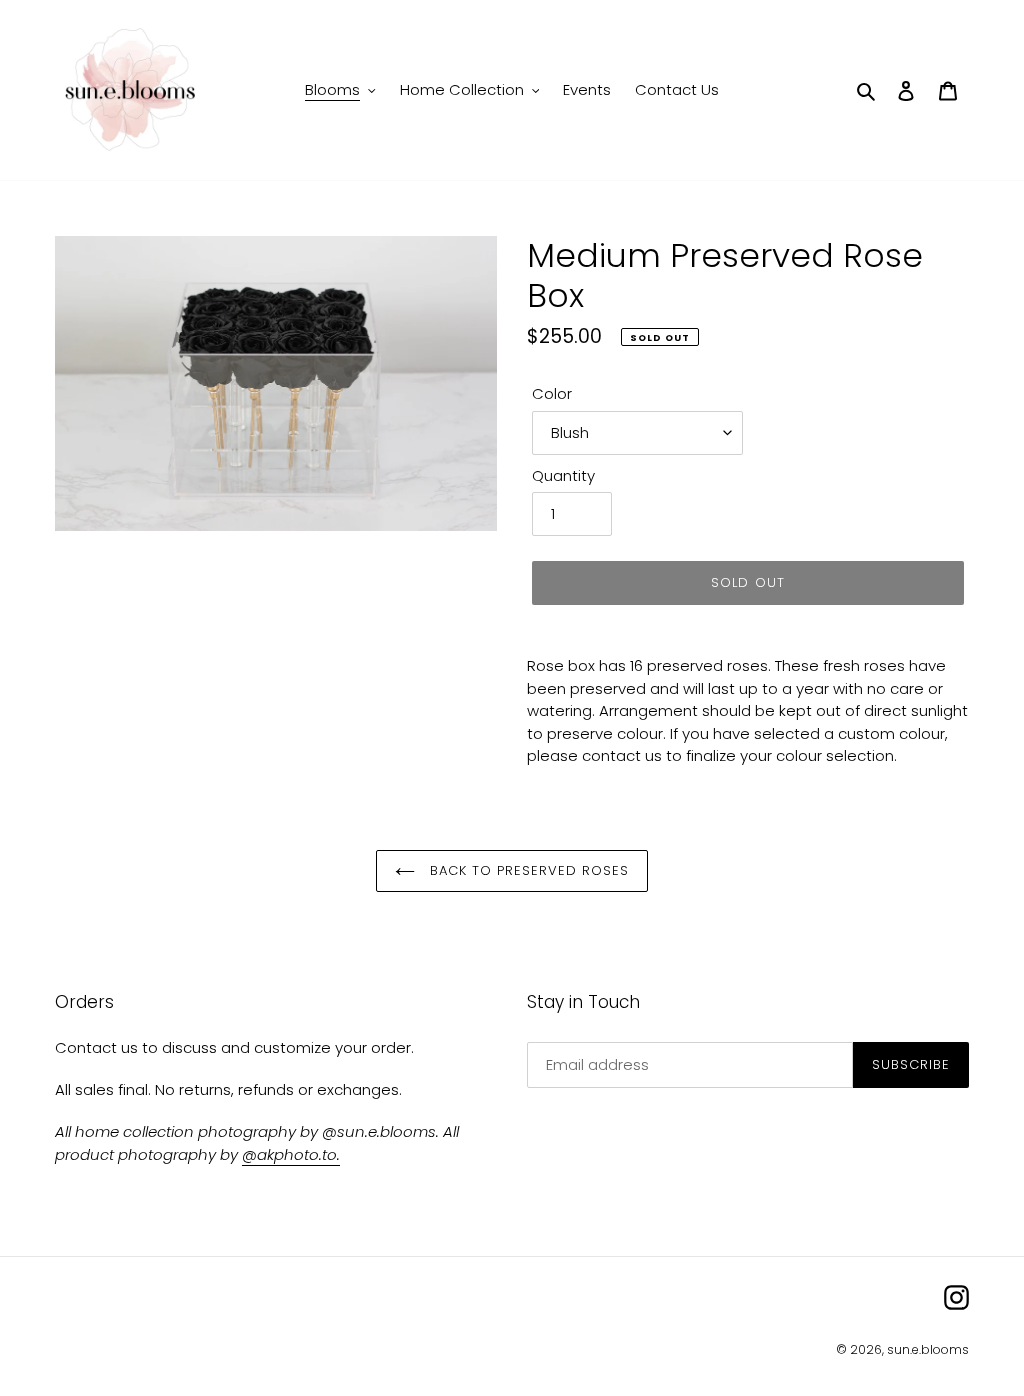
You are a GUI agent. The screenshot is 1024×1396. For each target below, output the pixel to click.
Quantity (563, 475)
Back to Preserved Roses (527, 870)
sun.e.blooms (928, 1349)
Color (552, 393)
